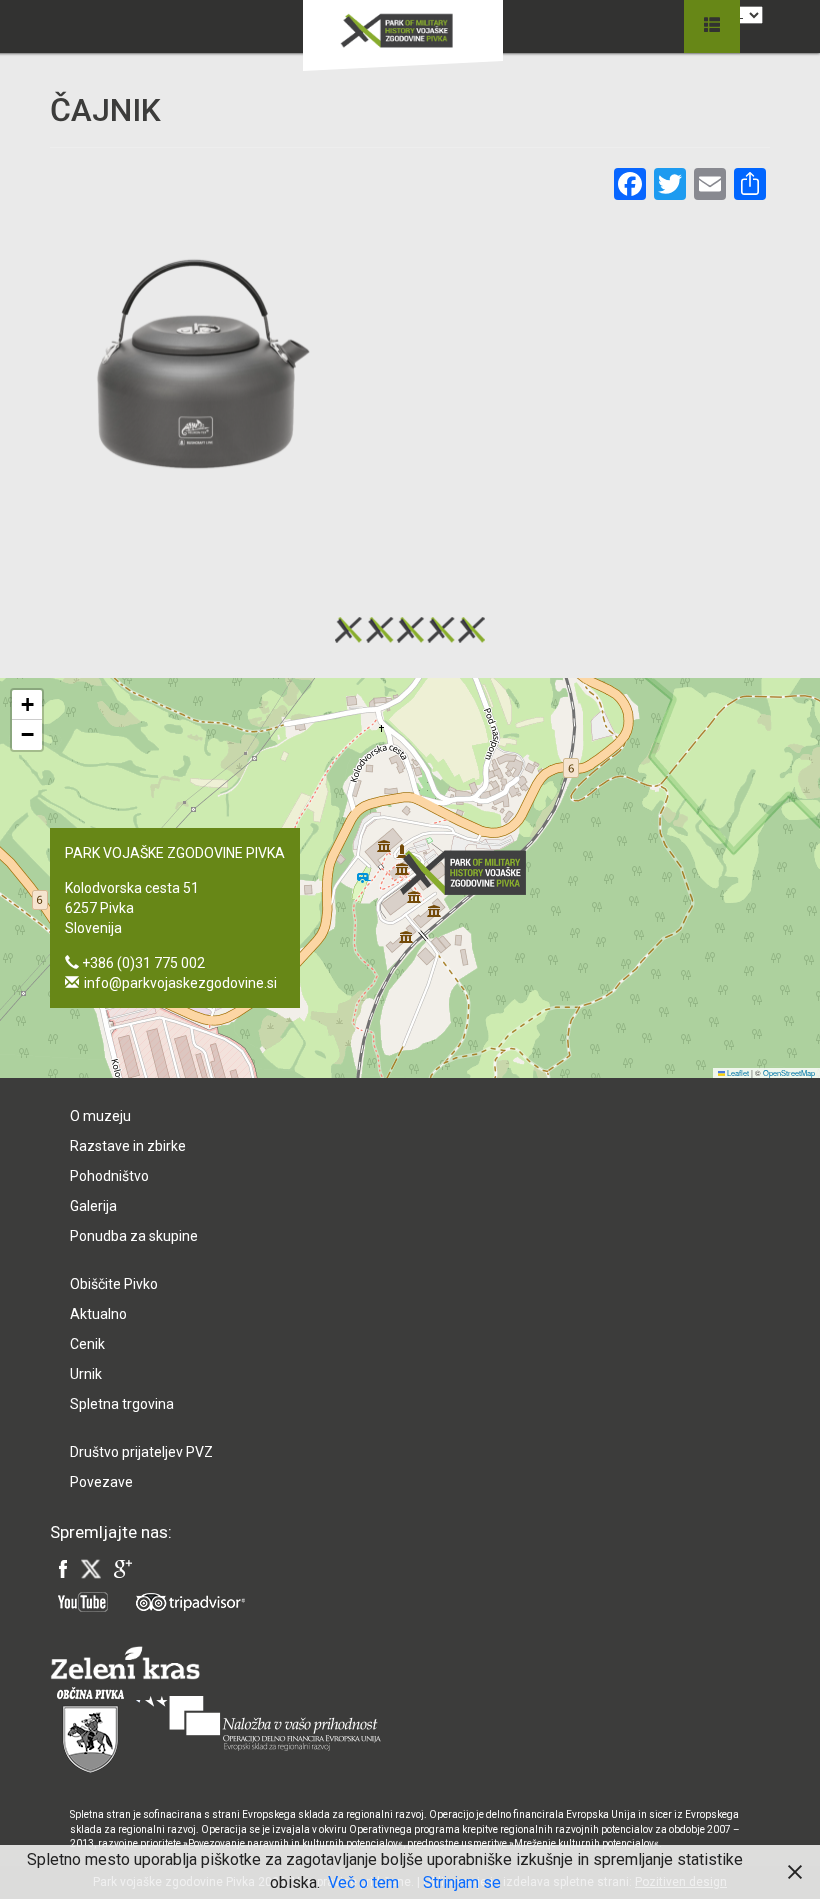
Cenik (87, 1344)
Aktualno (98, 1314)
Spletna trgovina (122, 1404)
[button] (469, 872)
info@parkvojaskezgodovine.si (180, 983)
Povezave (101, 1482)
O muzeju (100, 1116)
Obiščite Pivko (114, 1284)
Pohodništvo (109, 1176)
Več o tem (363, 1882)
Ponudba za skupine (134, 1236)
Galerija (93, 1206)
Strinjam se (462, 1882)
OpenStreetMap (789, 1072)
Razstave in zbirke (128, 1146)
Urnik (86, 1374)
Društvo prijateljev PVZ (141, 1452)
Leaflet (737, 1072)
